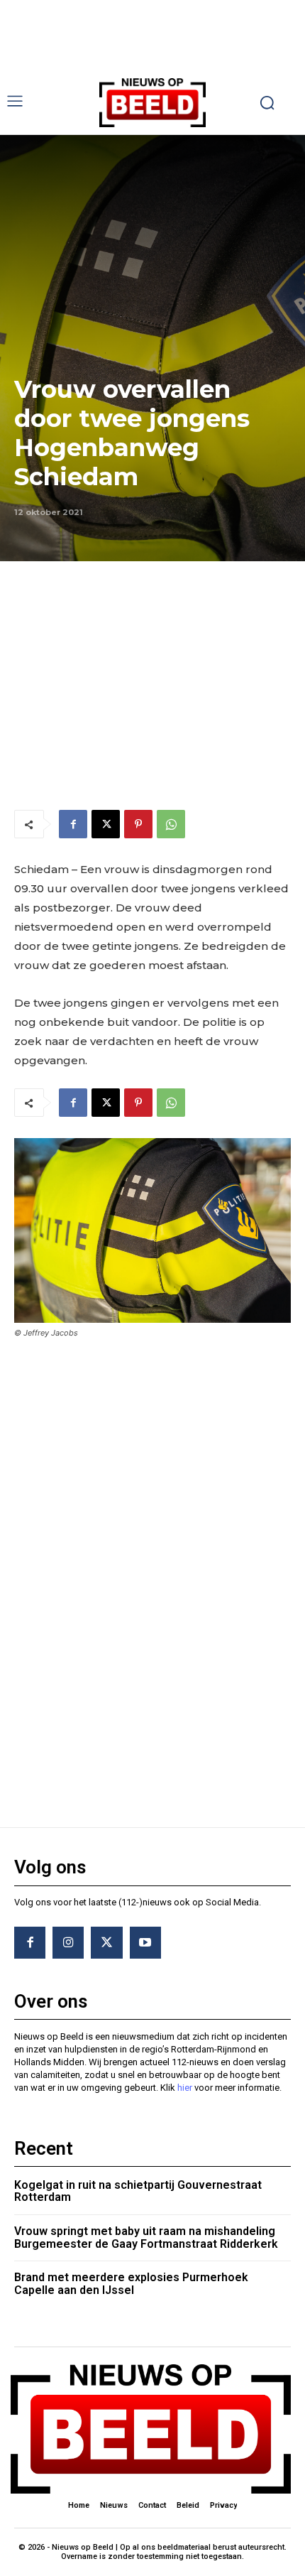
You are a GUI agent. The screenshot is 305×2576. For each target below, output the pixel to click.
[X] (106, 824)
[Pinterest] (138, 824)
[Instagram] (68, 1942)
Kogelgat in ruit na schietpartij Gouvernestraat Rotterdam (138, 2191)
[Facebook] (73, 824)
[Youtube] (145, 1942)
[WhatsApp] (171, 824)
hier (185, 2088)
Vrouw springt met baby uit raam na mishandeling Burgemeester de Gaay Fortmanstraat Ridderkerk (146, 2237)
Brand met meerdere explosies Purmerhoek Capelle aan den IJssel (131, 2284)
